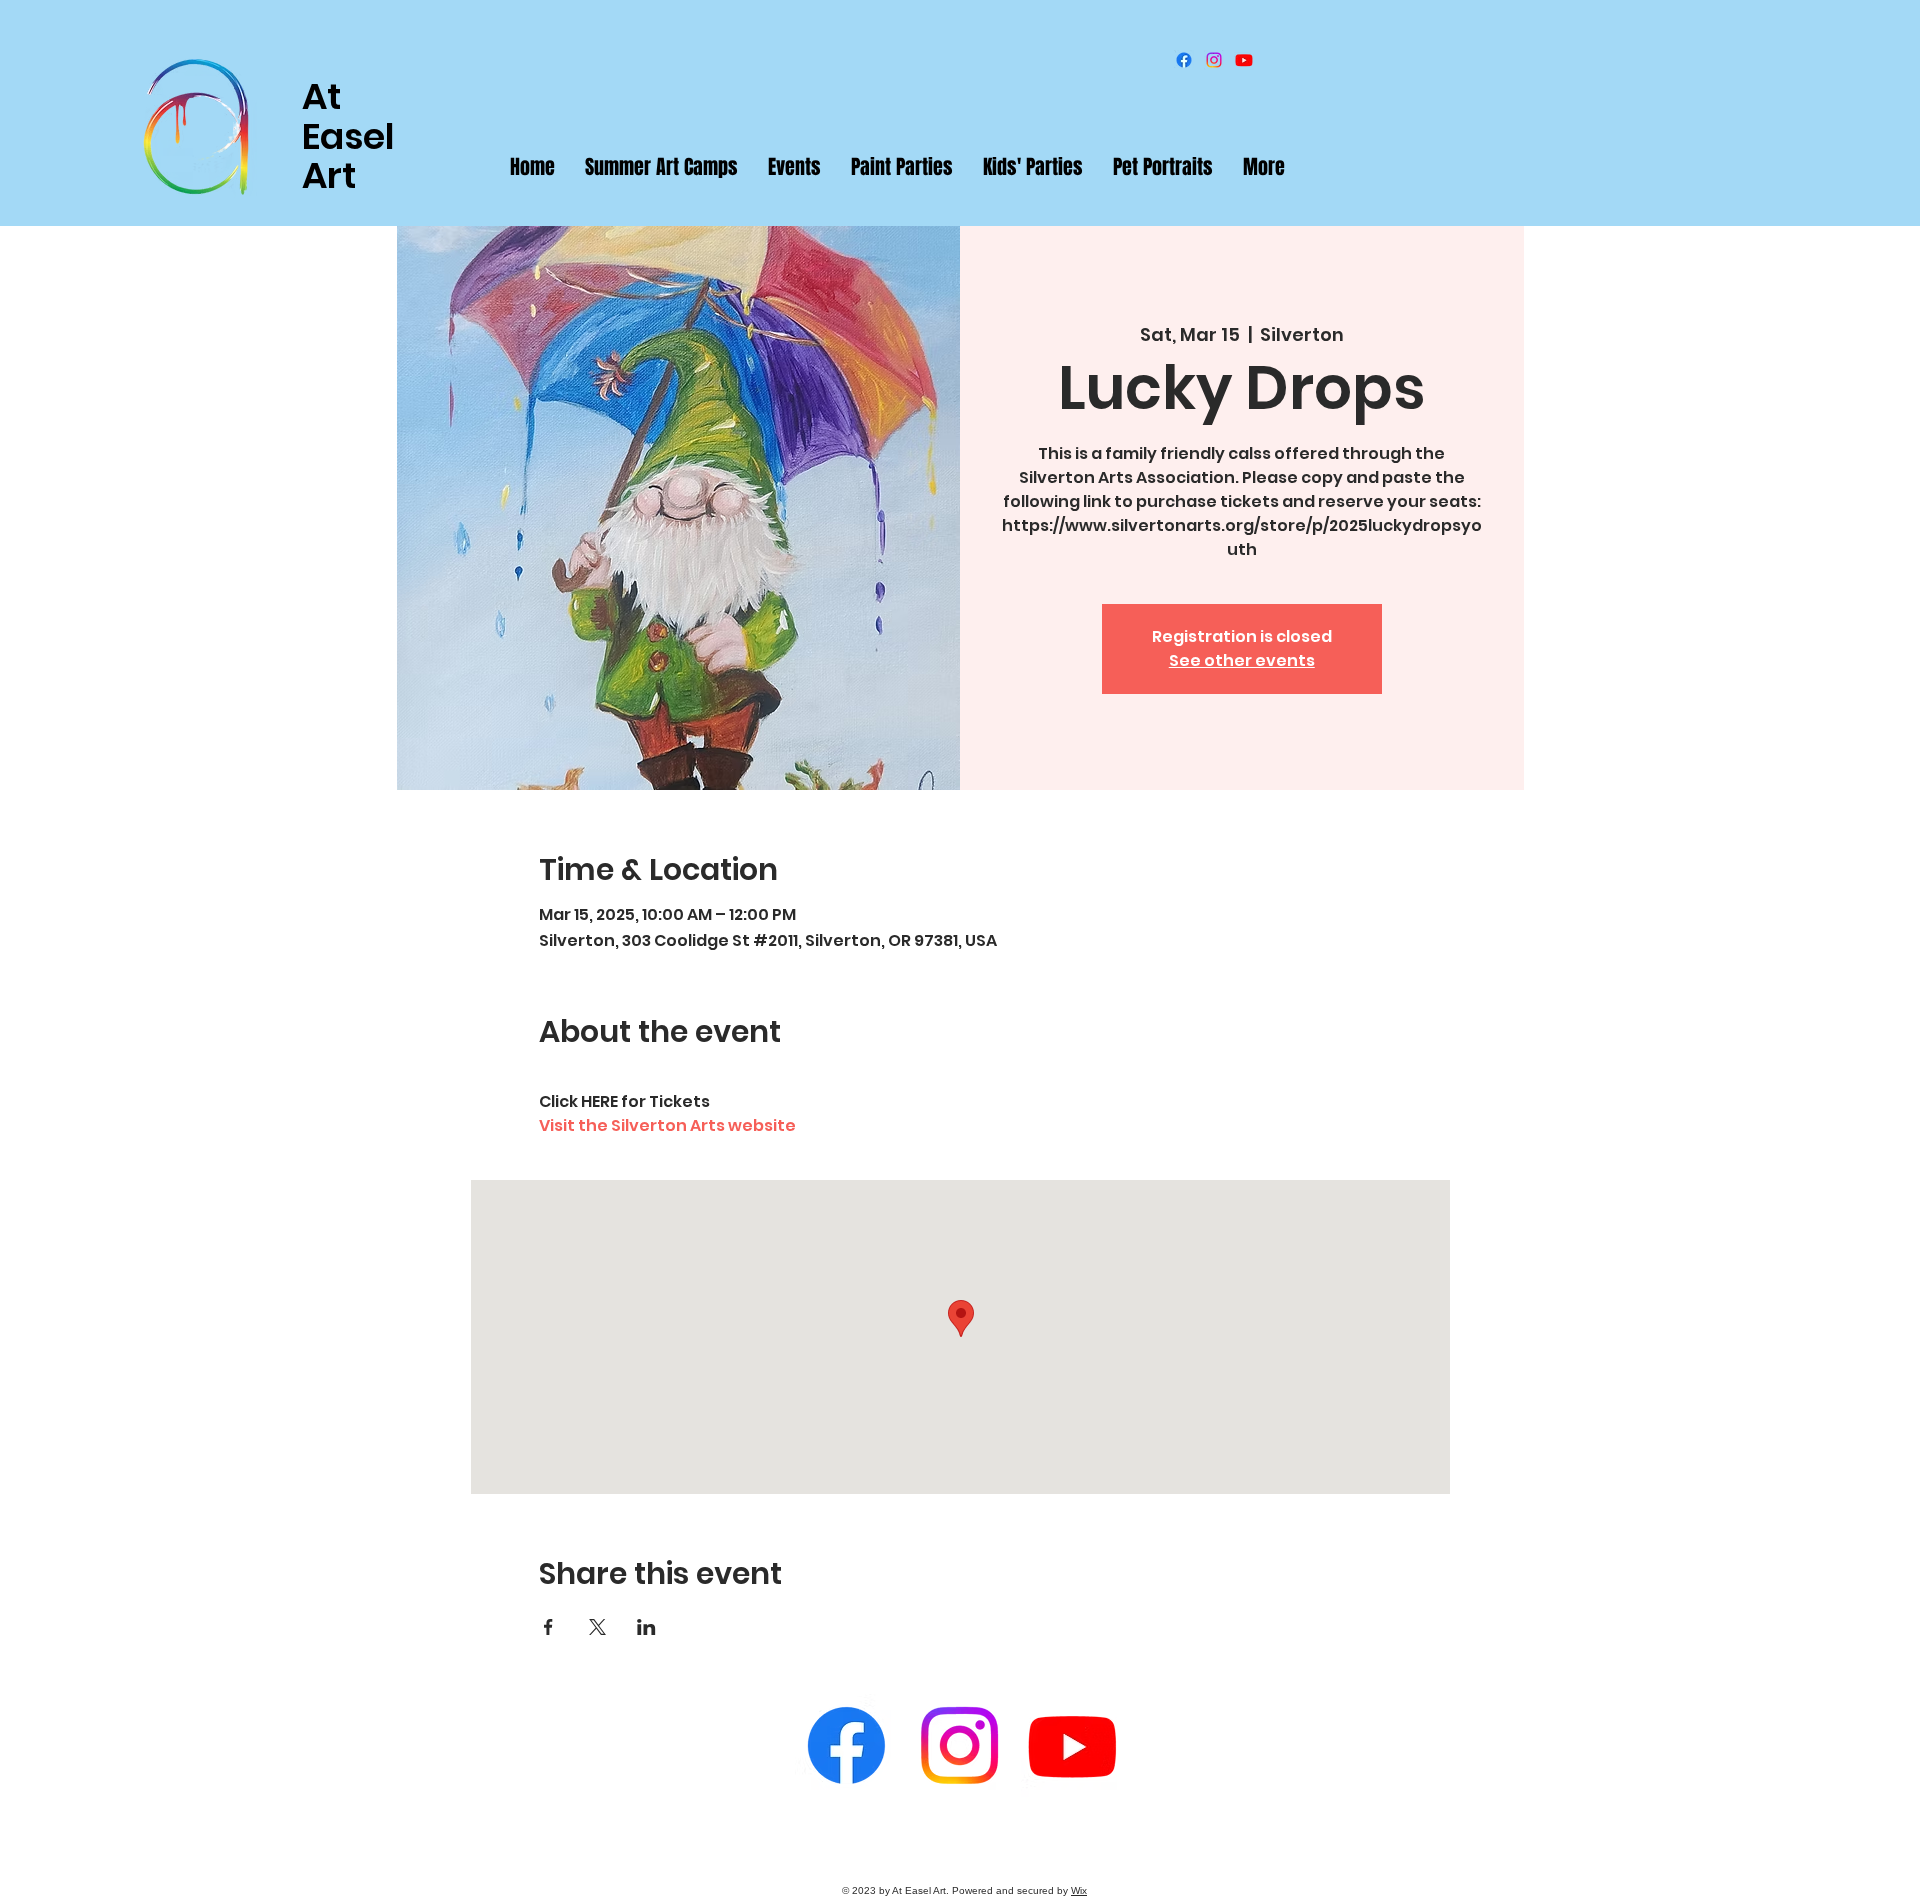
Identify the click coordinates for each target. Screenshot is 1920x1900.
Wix (1079, 1890)
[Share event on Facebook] (548, 1627)
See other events (1242, 660)
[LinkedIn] (1244, 60)
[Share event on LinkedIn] (646, 1627)
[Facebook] (1184, 60)
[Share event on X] (597, 1627)
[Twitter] (1214, 60)
